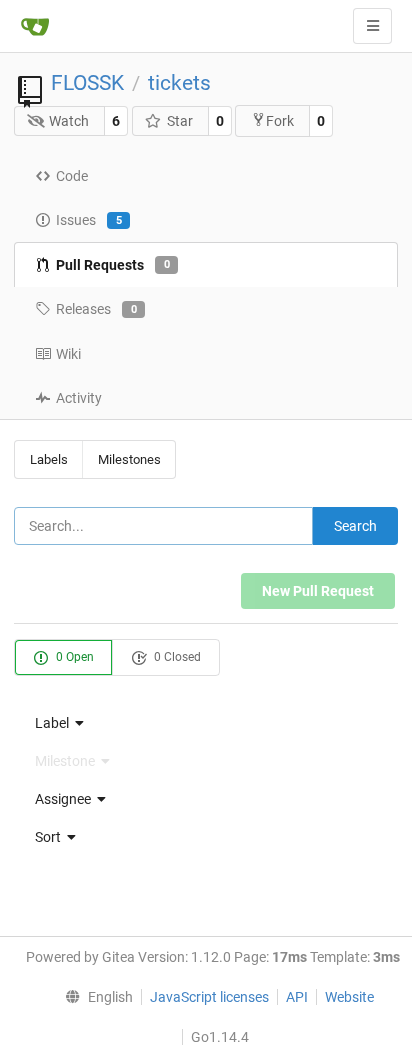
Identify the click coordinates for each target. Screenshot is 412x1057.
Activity (79, 398)
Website (349, 997)
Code (72, 176)
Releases (96, 309)
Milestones (129, 459)
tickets (179, 83)
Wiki (68, 354)
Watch (69, 121)
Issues (89, 220)
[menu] (206, 723)
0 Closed (176, 657)
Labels (49, 459)
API (297, 997)
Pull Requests (113, 265)
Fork (280, 121)
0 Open (73, 657)
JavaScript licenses (209, 997)
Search (355, 526)
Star (180, 121)
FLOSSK (87, 83)
